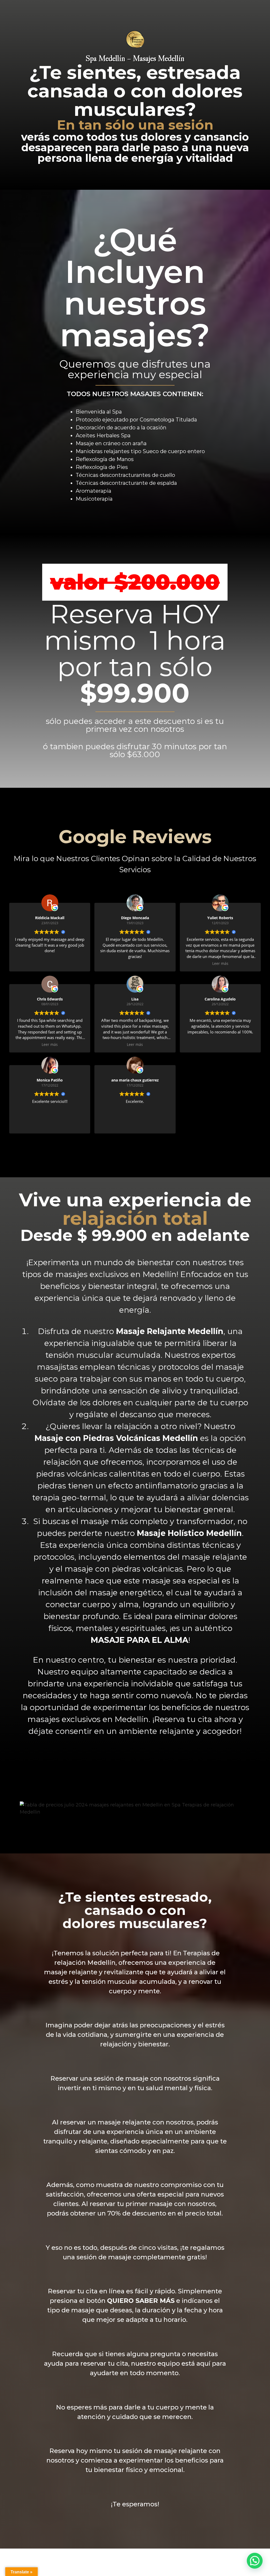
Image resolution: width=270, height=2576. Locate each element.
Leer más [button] (220, 964)
